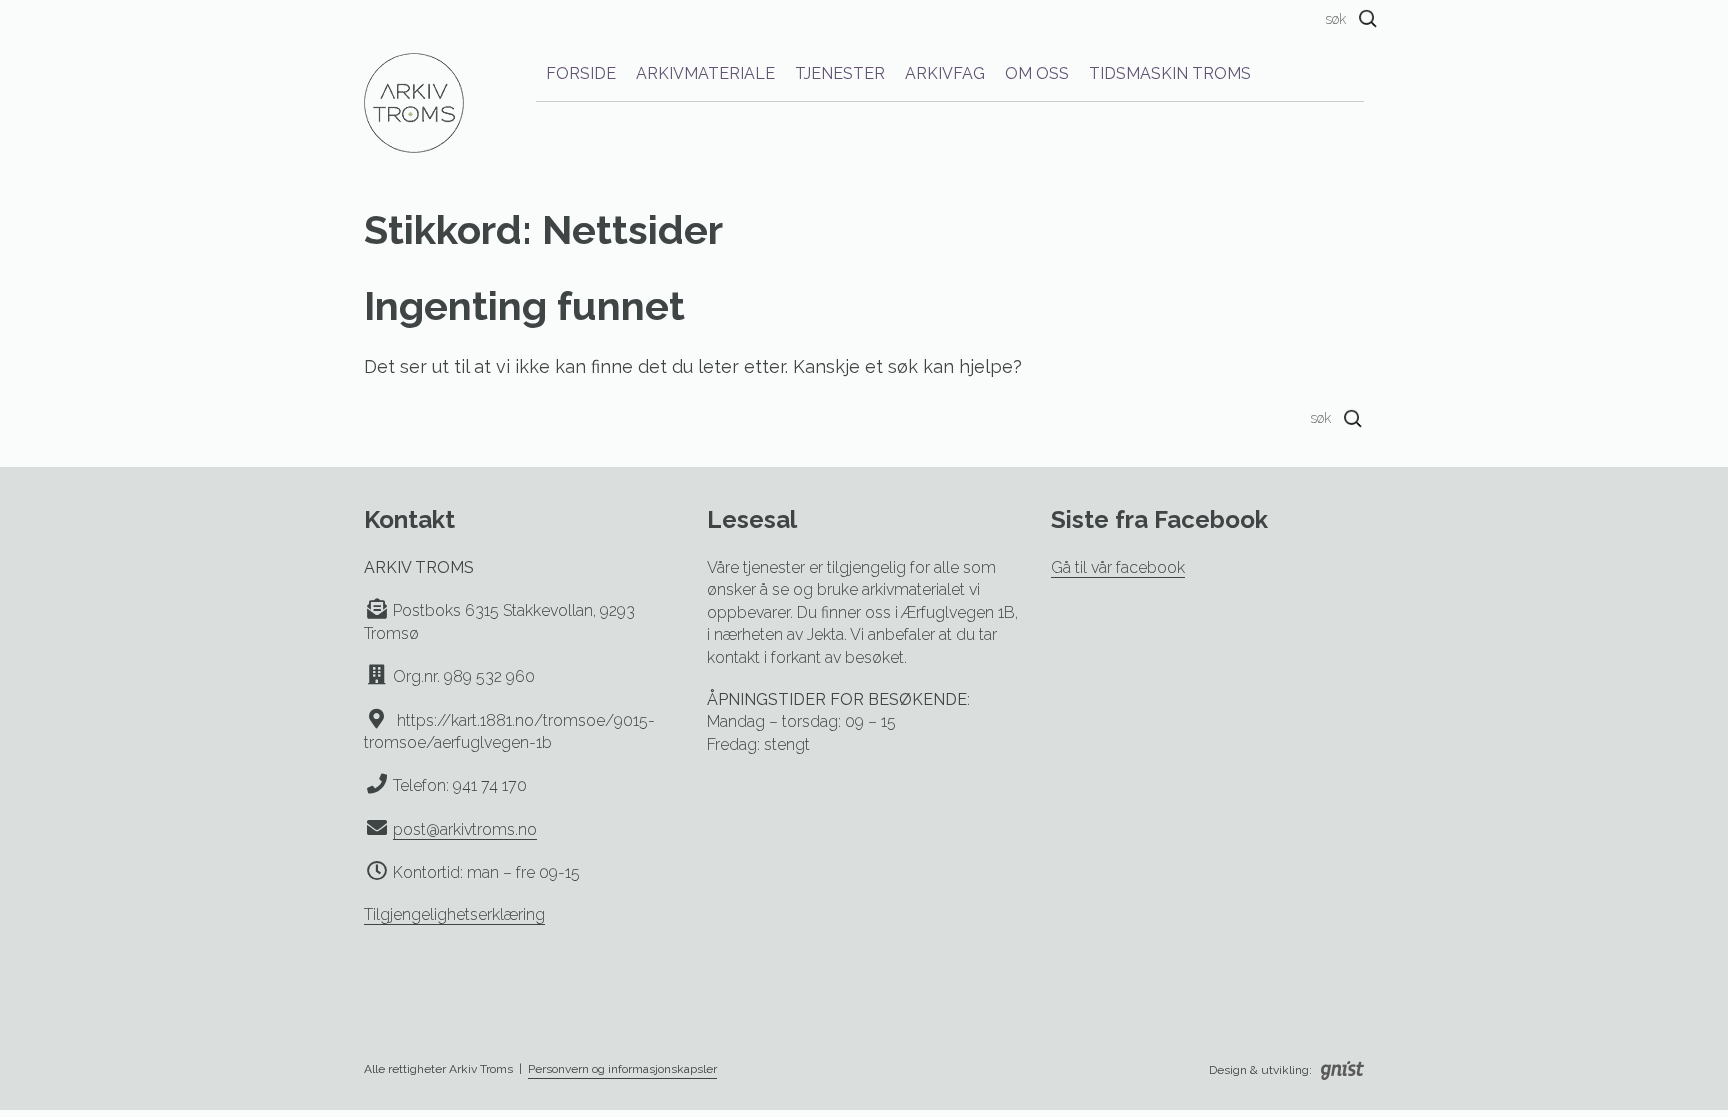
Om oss (1037, 73)
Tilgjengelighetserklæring (454, 914)
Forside (581, 73)
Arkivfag (945, 73)
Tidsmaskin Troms (1170, 73)
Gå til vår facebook (1118, 567)
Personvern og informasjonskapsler (622, 1069)
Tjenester (840, 73)
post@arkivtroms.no (465, 829)
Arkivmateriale (705, 73)
